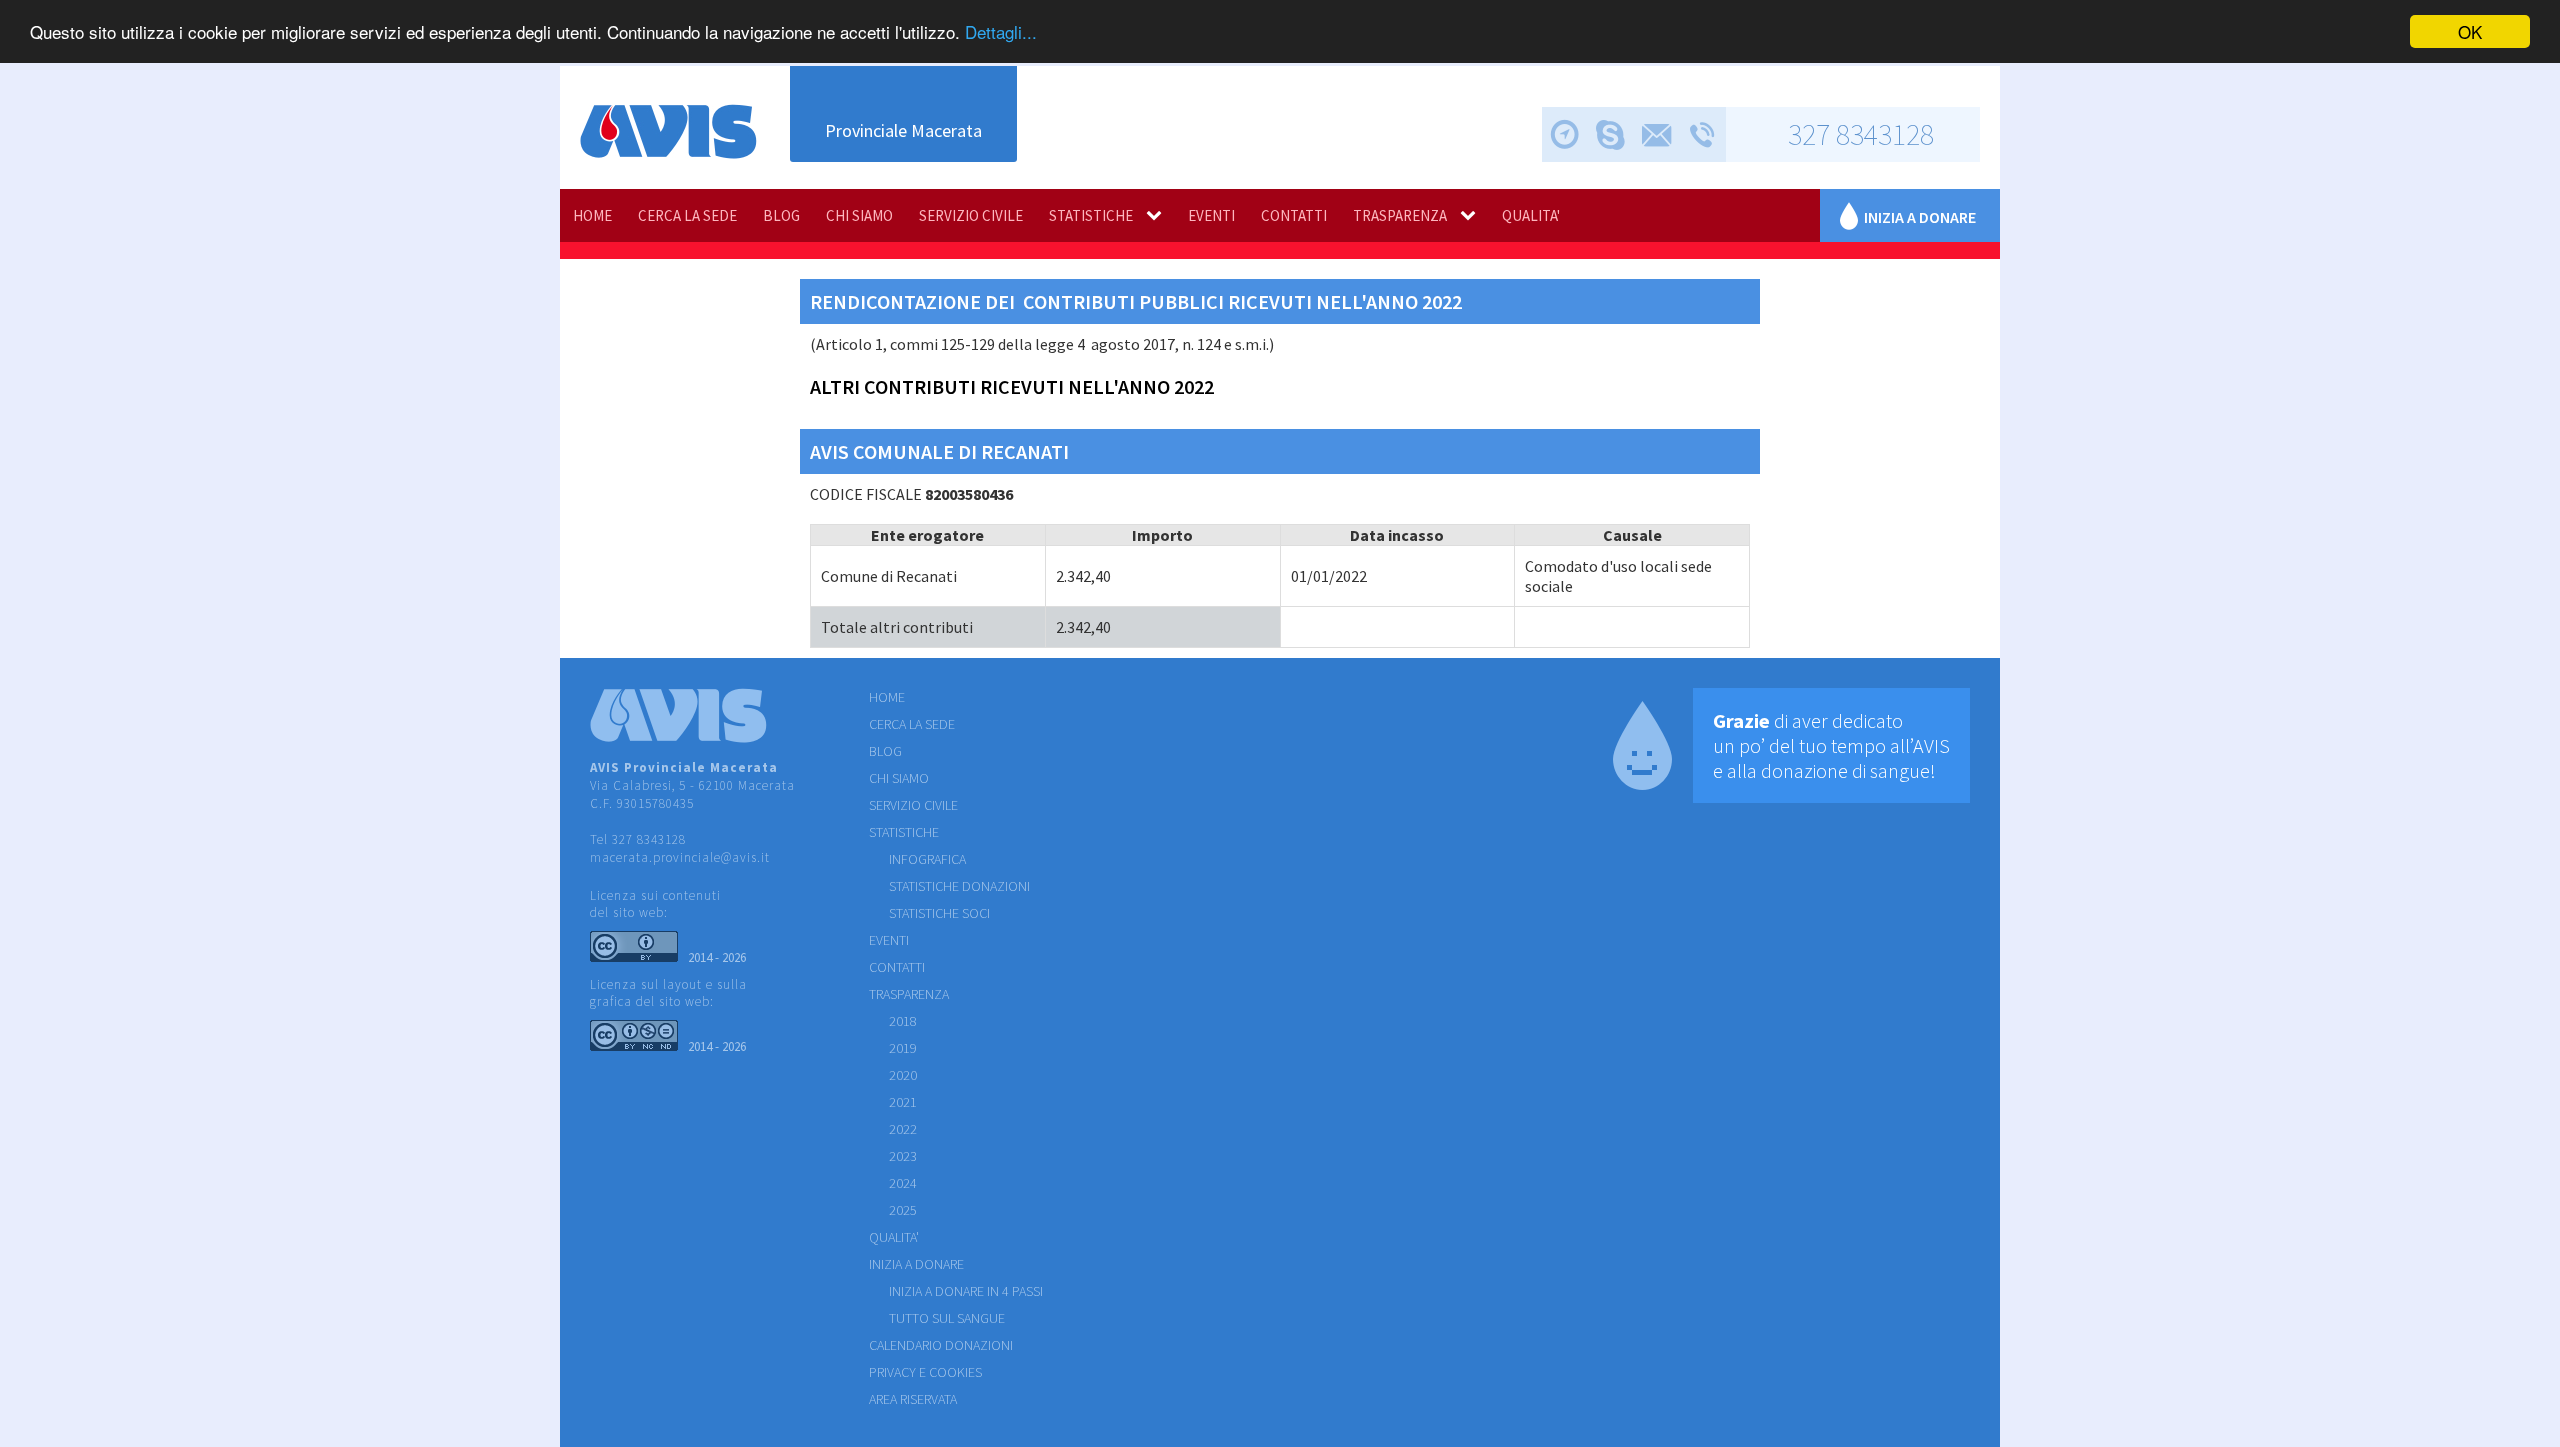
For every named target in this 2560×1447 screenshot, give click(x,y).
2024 (903, 1183)
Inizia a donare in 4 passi (966, 1291)
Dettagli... (1001, 32)
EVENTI (1211, 215)
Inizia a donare (1920, 217)
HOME (592, 215)
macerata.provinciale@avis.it (680, 857)
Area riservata (913, 1399)
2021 (903, 1102)
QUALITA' (1531, 215)
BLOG (781, 215)
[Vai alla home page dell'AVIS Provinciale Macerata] (668, 131)
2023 (903, 1156)
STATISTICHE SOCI (939, 913)
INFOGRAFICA (927, 859)
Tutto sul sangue (947, 1318)
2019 (903, 1048)
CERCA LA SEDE (687, 215)
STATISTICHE (1091, 215)
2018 (903, 1021)
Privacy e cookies (925, 1372)
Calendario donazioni (941, 1345)
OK (2470, 31)
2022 (903, 1129)
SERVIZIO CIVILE (971, 215)
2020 (903, 1075)
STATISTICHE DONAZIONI (959, 886)
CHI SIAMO (859, 215)
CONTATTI (1294, 215)
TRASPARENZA (1400, 215)
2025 (903, 1210)
